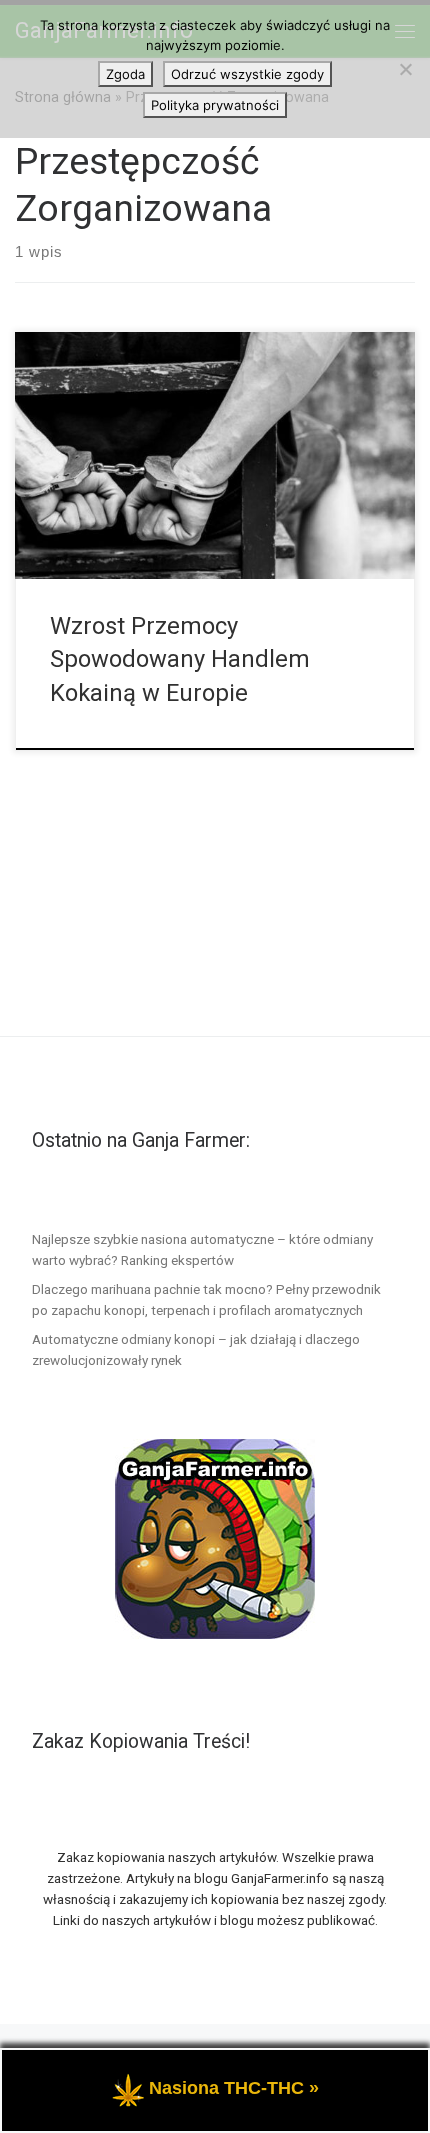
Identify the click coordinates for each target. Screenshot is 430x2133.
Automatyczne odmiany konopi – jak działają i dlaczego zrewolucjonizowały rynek (196, 1349)
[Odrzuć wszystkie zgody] (405, 69)
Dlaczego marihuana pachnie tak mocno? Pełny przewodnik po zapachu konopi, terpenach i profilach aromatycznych (206, 1299)
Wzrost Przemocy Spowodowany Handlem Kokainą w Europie (180, 659)
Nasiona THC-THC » (234, 2088)
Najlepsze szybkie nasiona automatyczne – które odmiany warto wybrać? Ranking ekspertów (202, 1249)
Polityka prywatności (215, 105)
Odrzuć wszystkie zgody (247, 74)
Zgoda (125, 74)
